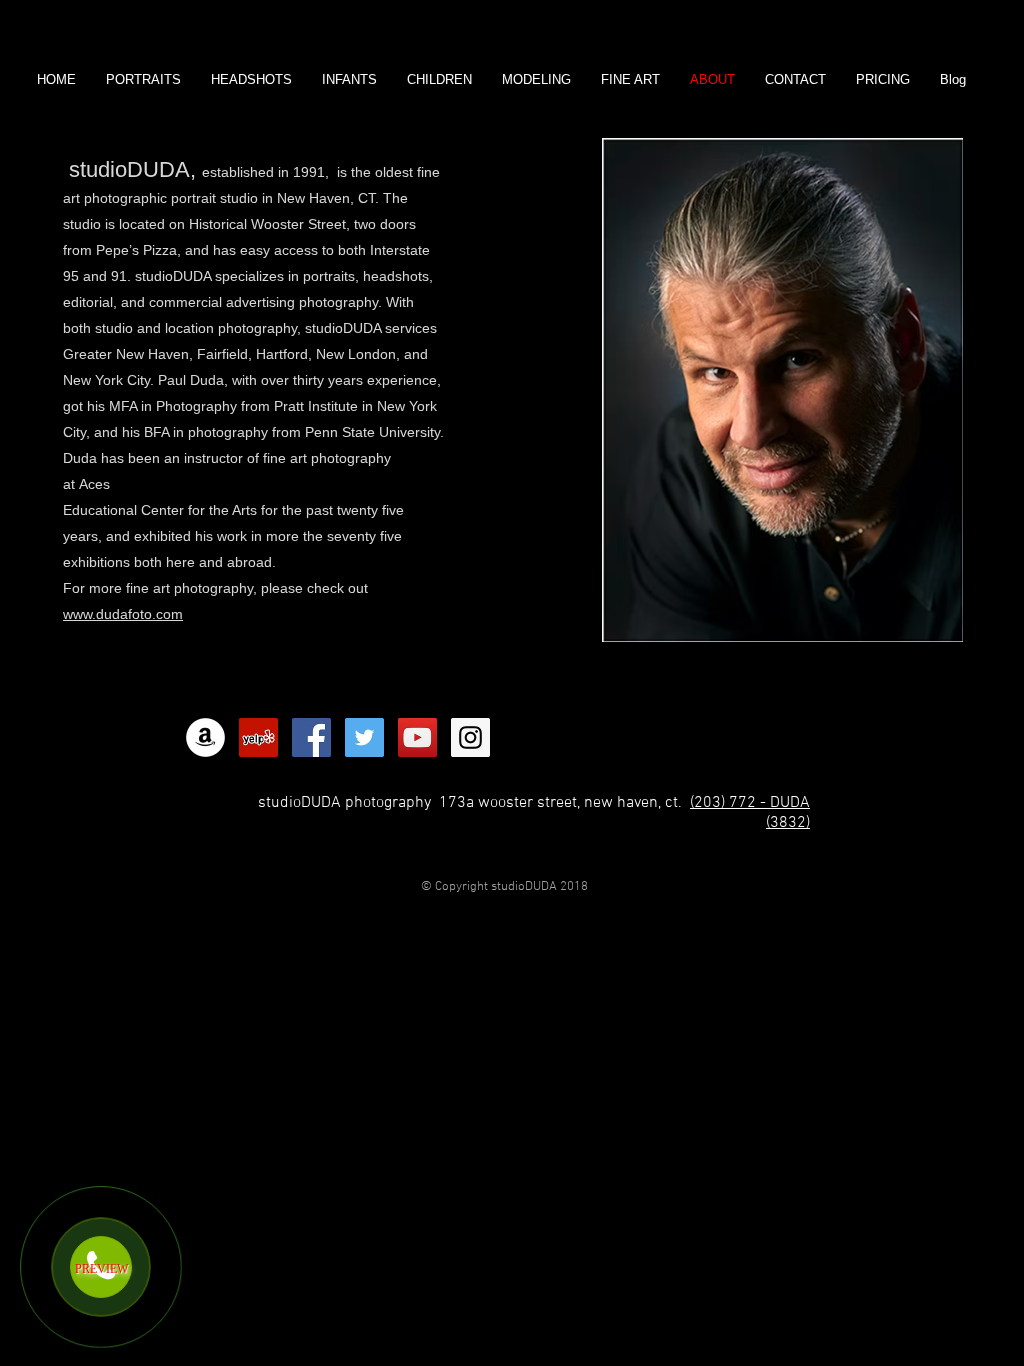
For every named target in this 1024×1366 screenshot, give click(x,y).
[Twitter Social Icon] (364, 737)
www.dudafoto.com (123, 614)
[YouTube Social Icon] (417, 737)
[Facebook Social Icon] (311, 737)
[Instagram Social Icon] (470, 737)
